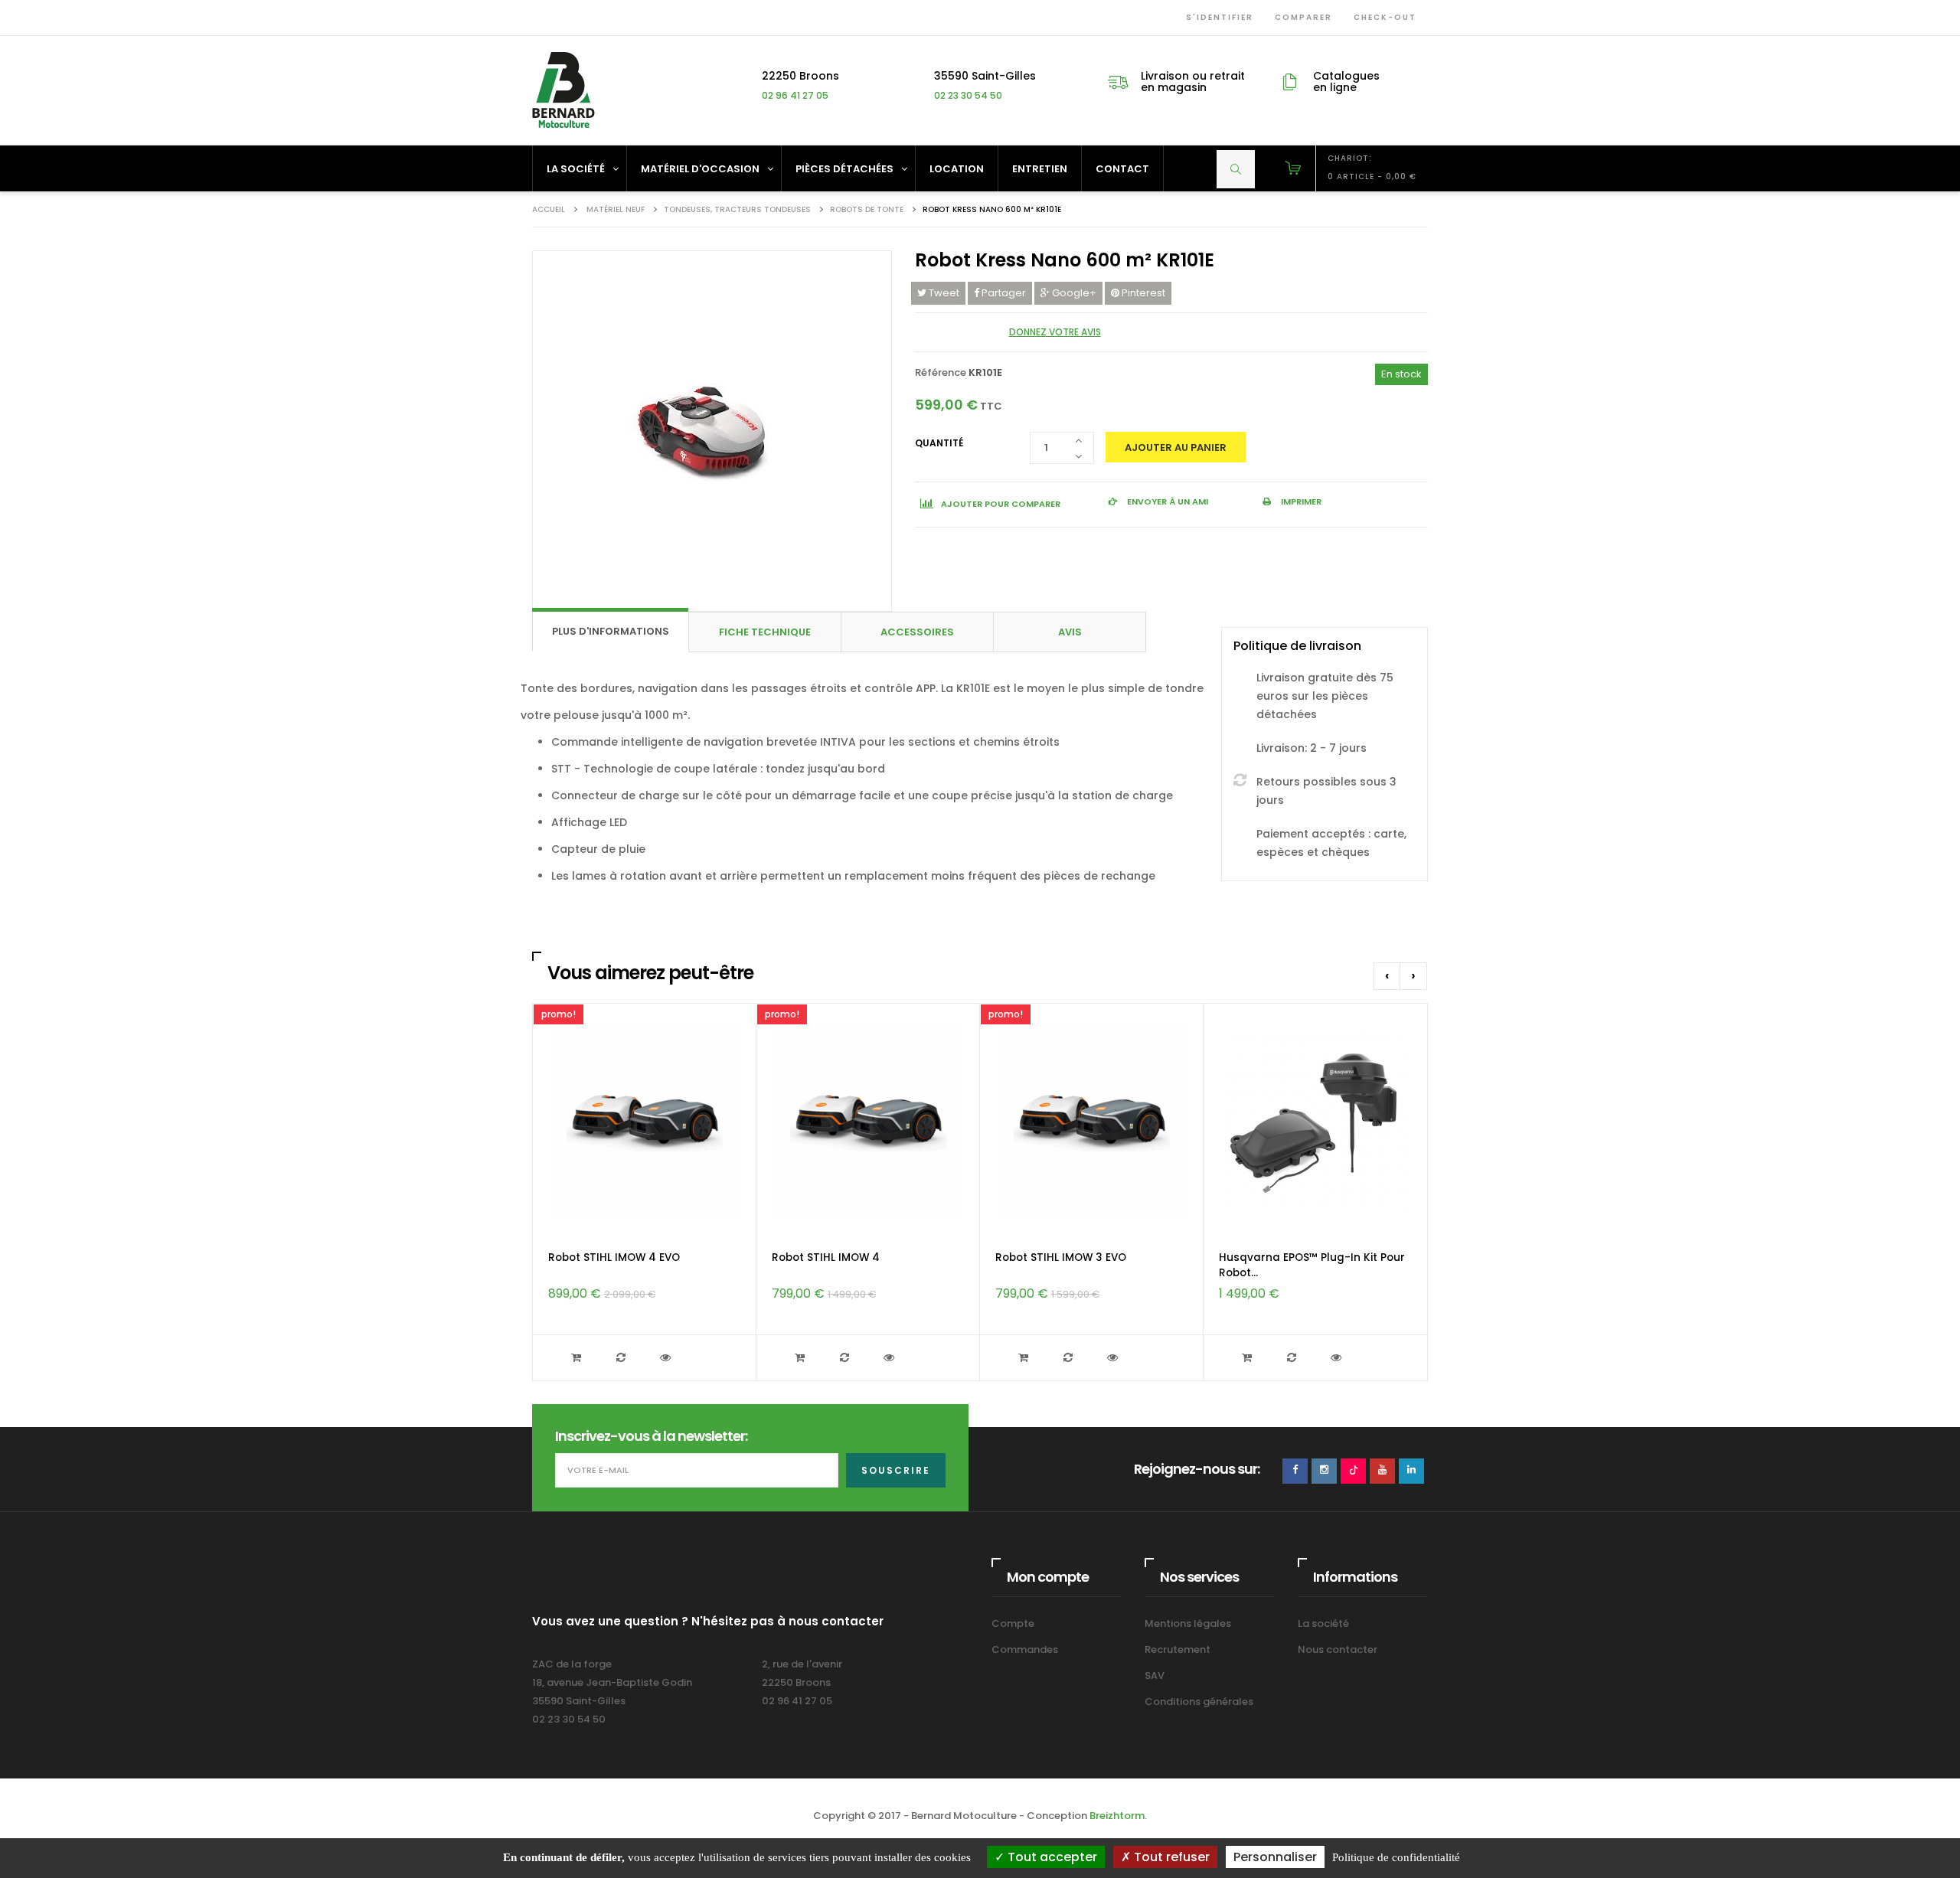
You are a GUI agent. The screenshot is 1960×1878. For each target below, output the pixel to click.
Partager (1003, 293)
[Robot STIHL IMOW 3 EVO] (1092, 1120)
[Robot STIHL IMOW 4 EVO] (645, 1120)
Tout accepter (1051, 1857)
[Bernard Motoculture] (563, 90)
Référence (941, 372)
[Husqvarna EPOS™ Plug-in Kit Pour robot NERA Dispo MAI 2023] (1315, 1120)
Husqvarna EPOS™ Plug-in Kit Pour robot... (1312, 1265)
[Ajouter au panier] (578, 1358)
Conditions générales (1199, 1702)
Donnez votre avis (1055, 332)
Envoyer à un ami (1166, 501)
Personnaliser (1275, 1857)
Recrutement (1178, 1649)
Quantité (939, 443)
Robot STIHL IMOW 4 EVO (614, 1257)
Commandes (1025, 1649)
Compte (1013, 1623)
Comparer (1300, 17)
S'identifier (1217, 17)
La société (1323, 1623)
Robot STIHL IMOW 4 (826, 1257)
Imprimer (1300, 501)
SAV (1155, 1676)
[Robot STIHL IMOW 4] (868, 1120)
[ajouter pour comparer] (622, 1358)
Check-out (1382, 17)
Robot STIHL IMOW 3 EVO (1061, 1257)
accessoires (917, 632)
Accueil (549, 209)
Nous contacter (1338, 1649)
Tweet (943, 293)
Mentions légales (1188, 1623)
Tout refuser (1170, 1857)
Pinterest (1142, 293)
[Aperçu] (667, 1358)
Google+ (1073, 293)
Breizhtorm (1117, 1816)
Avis (1070, 632)
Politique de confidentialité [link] (1396, 1857)
